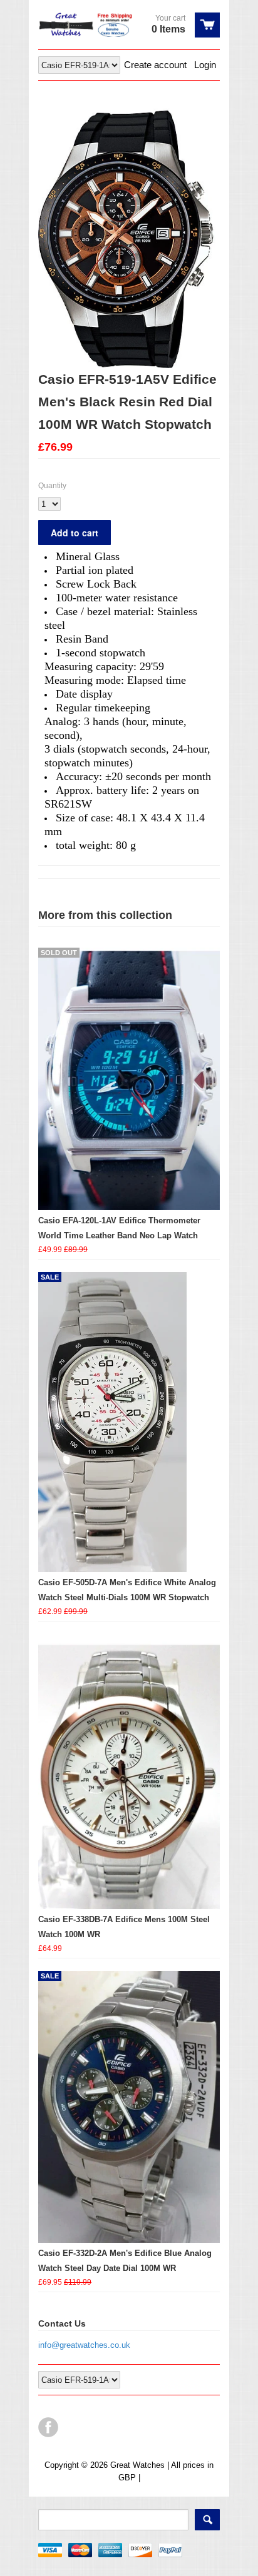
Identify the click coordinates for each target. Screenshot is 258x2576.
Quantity (52, 486)
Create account (155, 65)
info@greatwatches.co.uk (84, 2345)
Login (205, 65)
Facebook (48, 2427)
